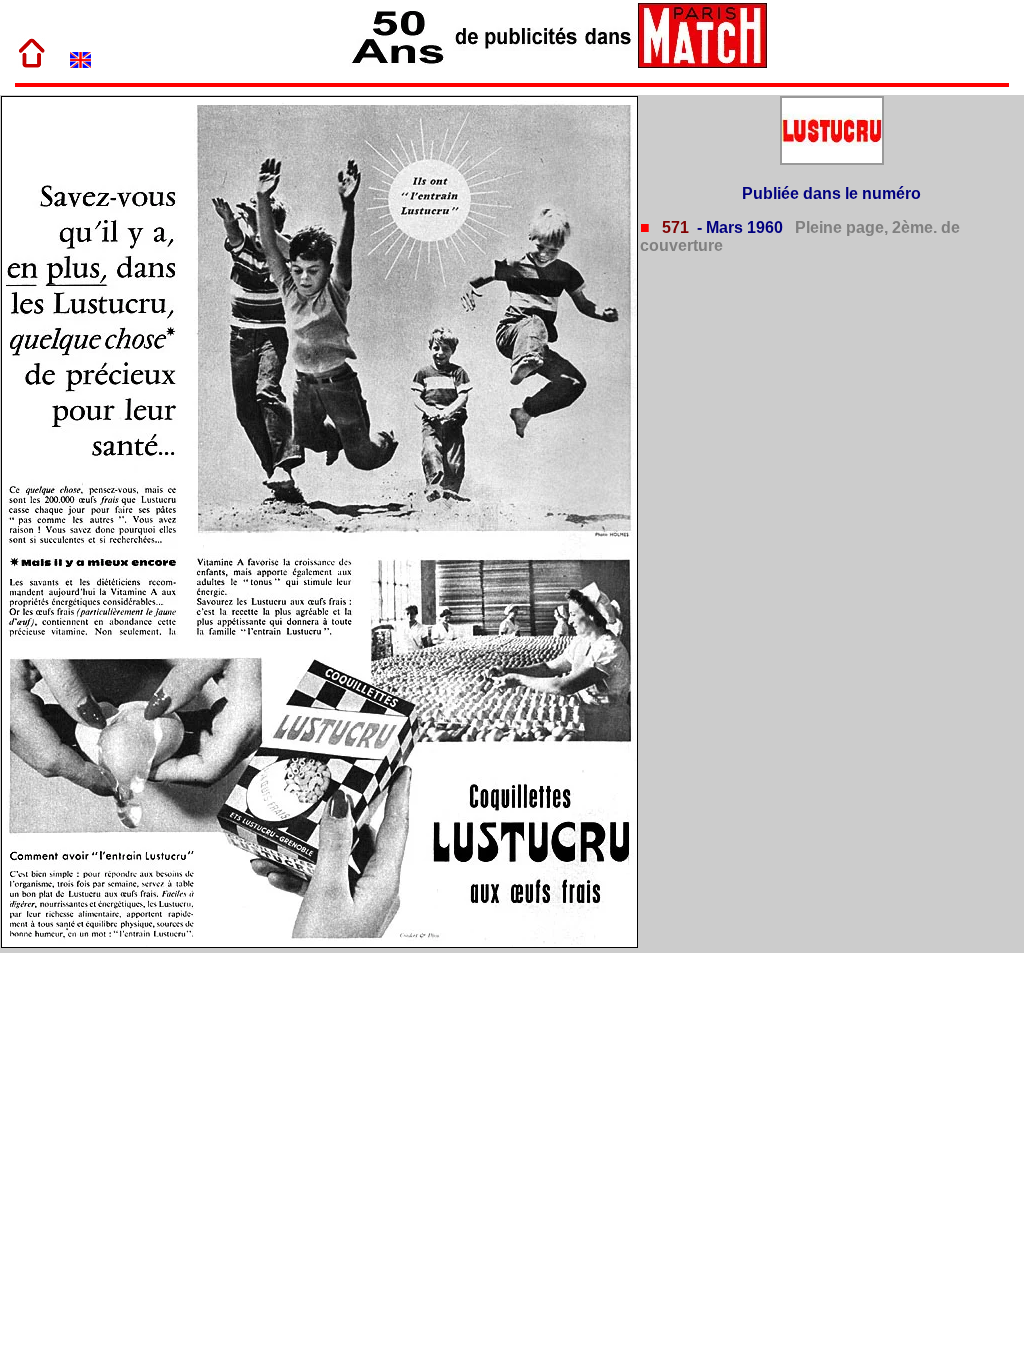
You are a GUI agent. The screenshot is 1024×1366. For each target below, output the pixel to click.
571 (673, 227)
